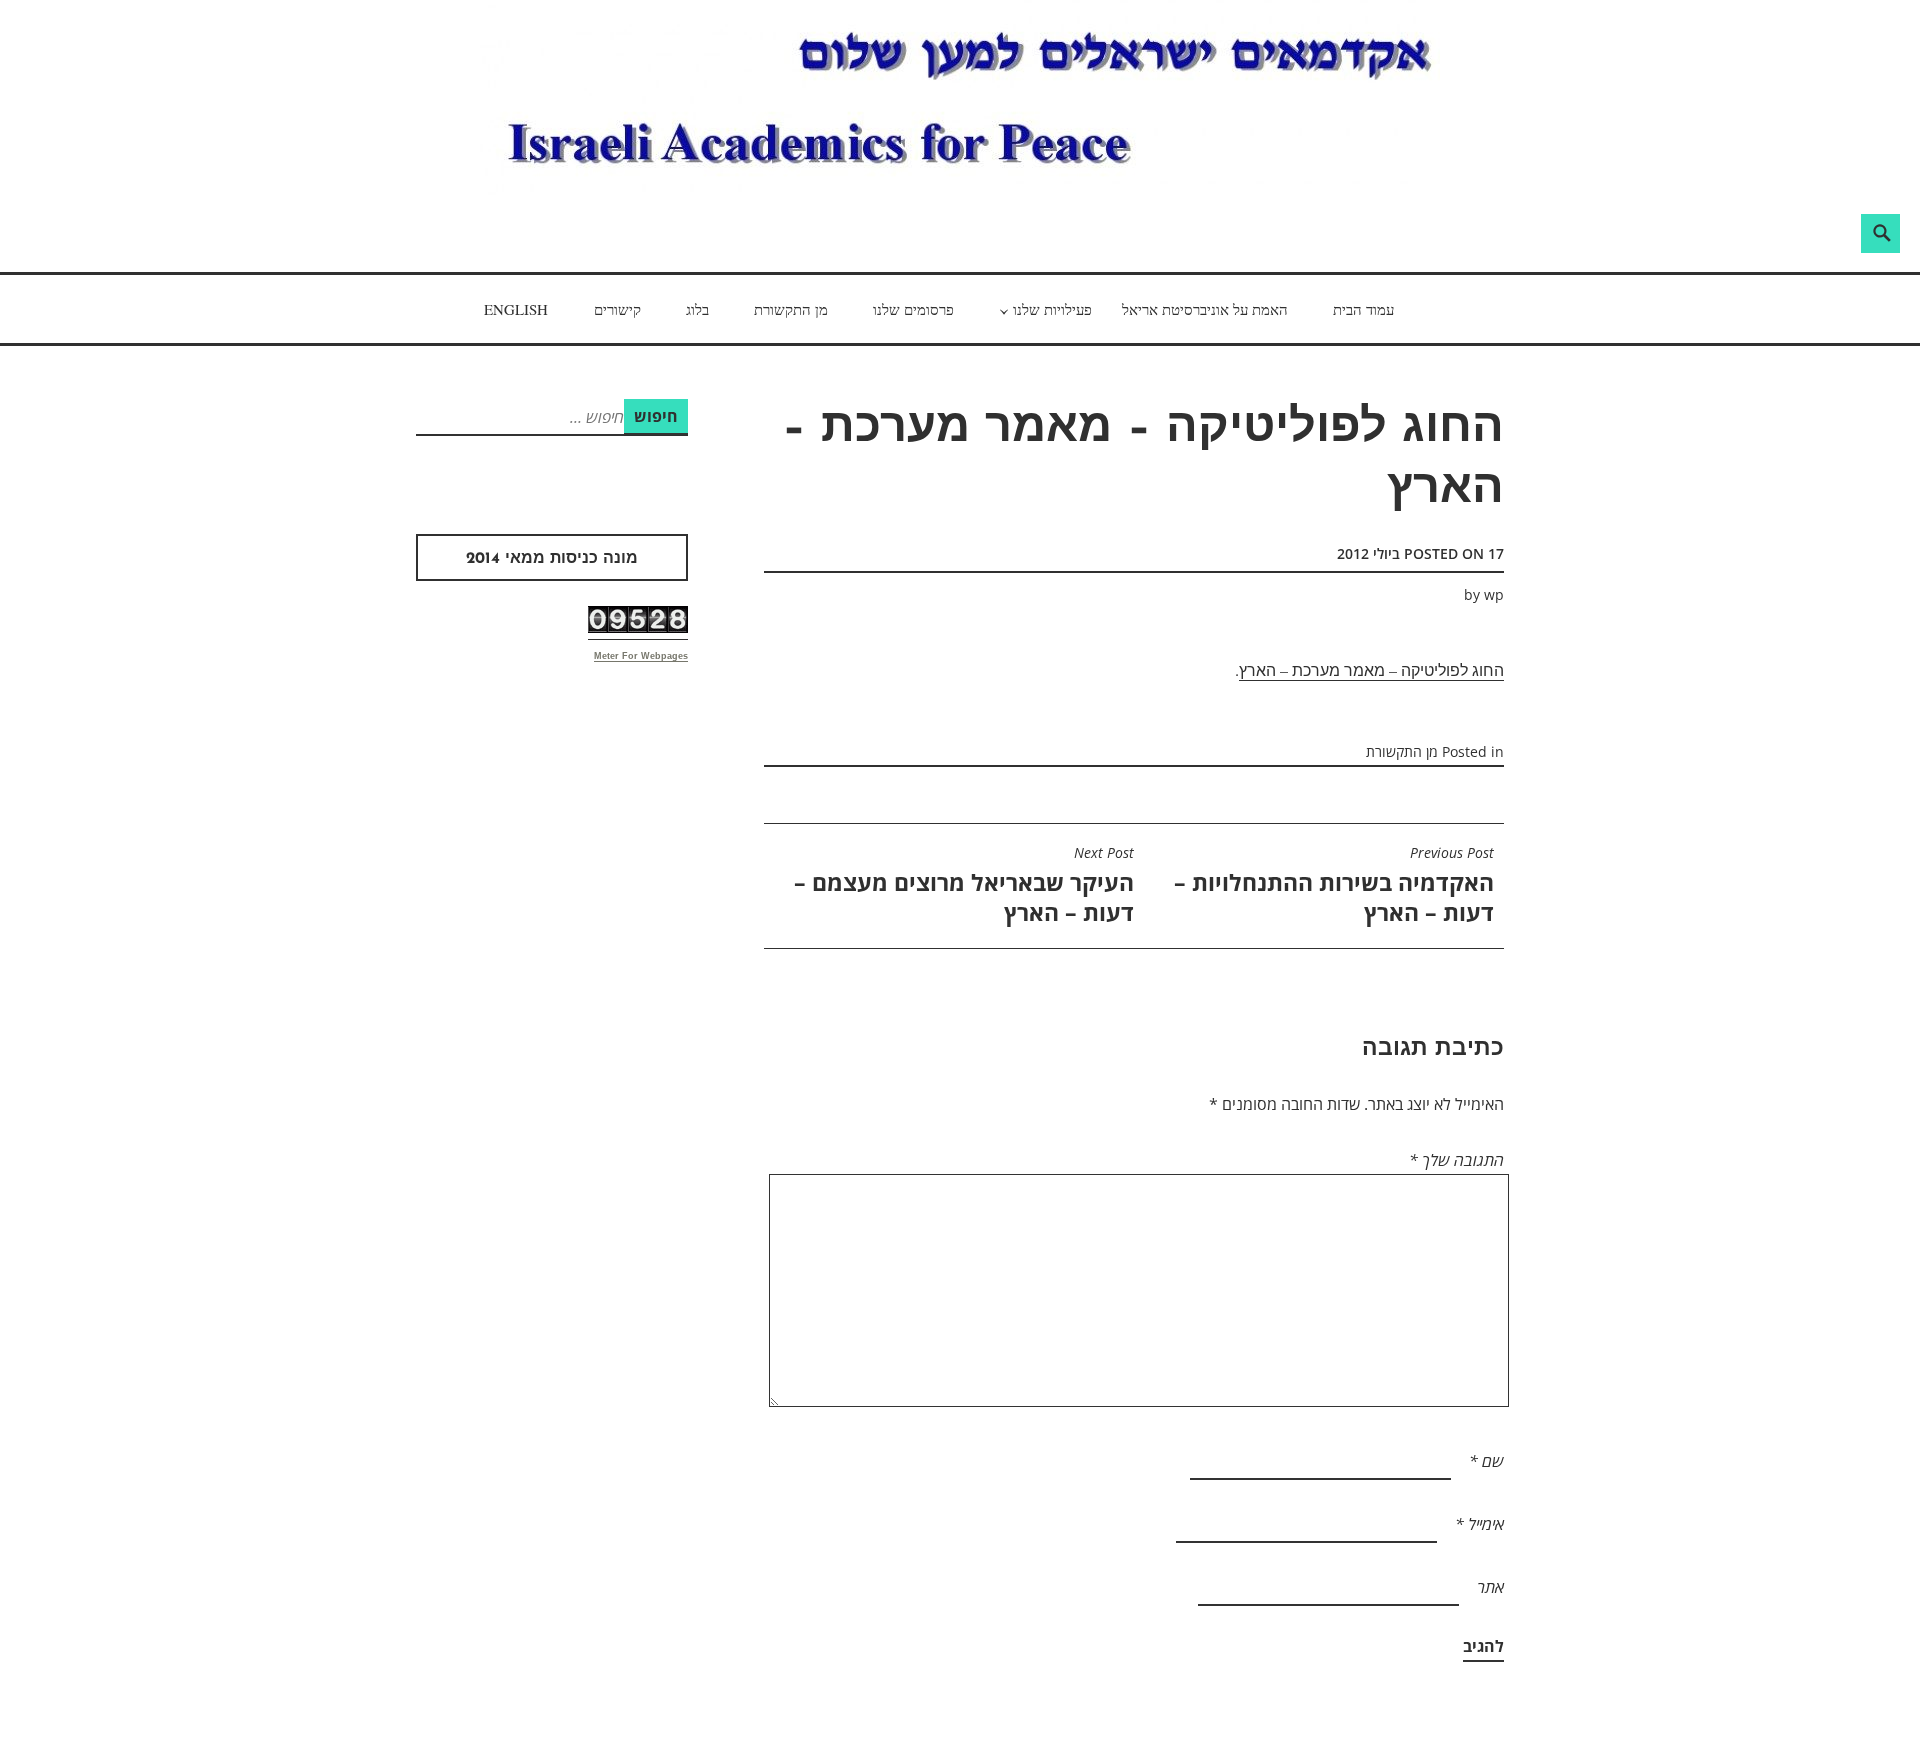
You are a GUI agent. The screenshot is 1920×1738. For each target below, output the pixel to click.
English (516, 309)
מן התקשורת (791, 309)
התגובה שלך (1456, 1160)
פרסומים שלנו (913, 309)
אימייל (1479, 1524)
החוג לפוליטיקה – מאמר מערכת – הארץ (1371, 669)
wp (1494, 594)
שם (1486, 1461)
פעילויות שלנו (1052, 309)
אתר (1490, 1587)
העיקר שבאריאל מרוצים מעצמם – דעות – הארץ (964, 886)
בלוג (697, 309)
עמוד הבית (1363, 309)
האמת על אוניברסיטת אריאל (1205, 309)
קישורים (617, 309)
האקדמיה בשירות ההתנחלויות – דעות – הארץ (1334, 886)
